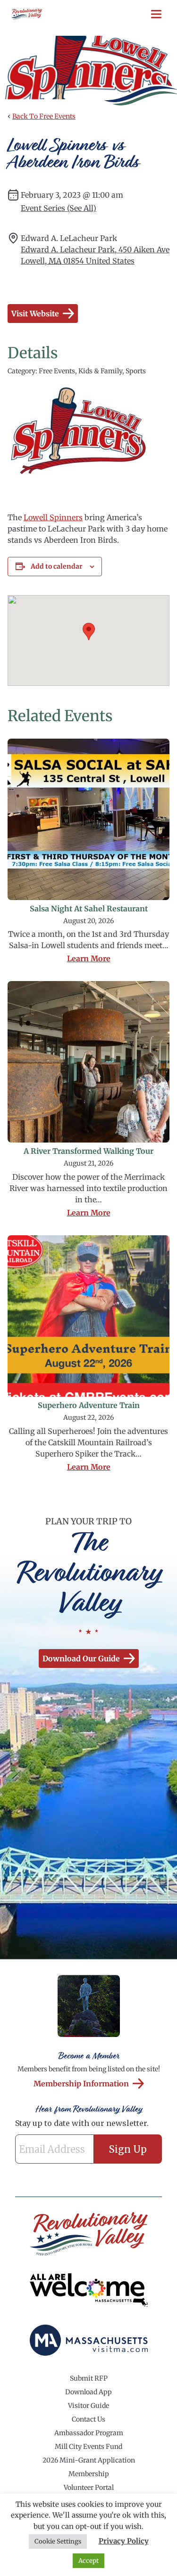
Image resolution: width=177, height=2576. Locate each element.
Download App (88, 2392)
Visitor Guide (88, 2406)
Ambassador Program (89, 2433)
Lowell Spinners (53, 517)
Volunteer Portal (89, 2487)
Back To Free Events (44, 116)
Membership (89, 2474)
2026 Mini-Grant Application (89, 2460)
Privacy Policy (124, 2541)
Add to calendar (57, 566)
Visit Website (35, 314)
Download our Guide (81, 1658)
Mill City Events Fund (88, 2447)
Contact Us (88, 2419)
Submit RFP (89, 2378)
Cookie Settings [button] (58, 2541)
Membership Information (81, 2084)
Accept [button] (88, 2561)
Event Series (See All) (59, 208)
